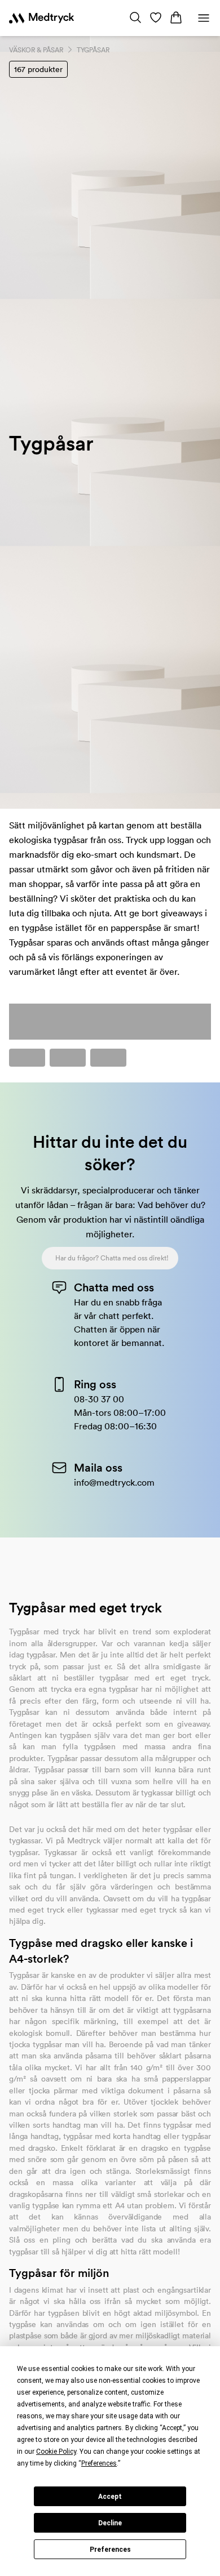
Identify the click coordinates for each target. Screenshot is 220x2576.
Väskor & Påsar (36, 50)
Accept (110, 2497)
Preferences (110, 2550)
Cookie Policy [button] (56, 2452)
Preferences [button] (99, 2463)
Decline (110, 2523)
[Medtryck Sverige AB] (41, 18)
